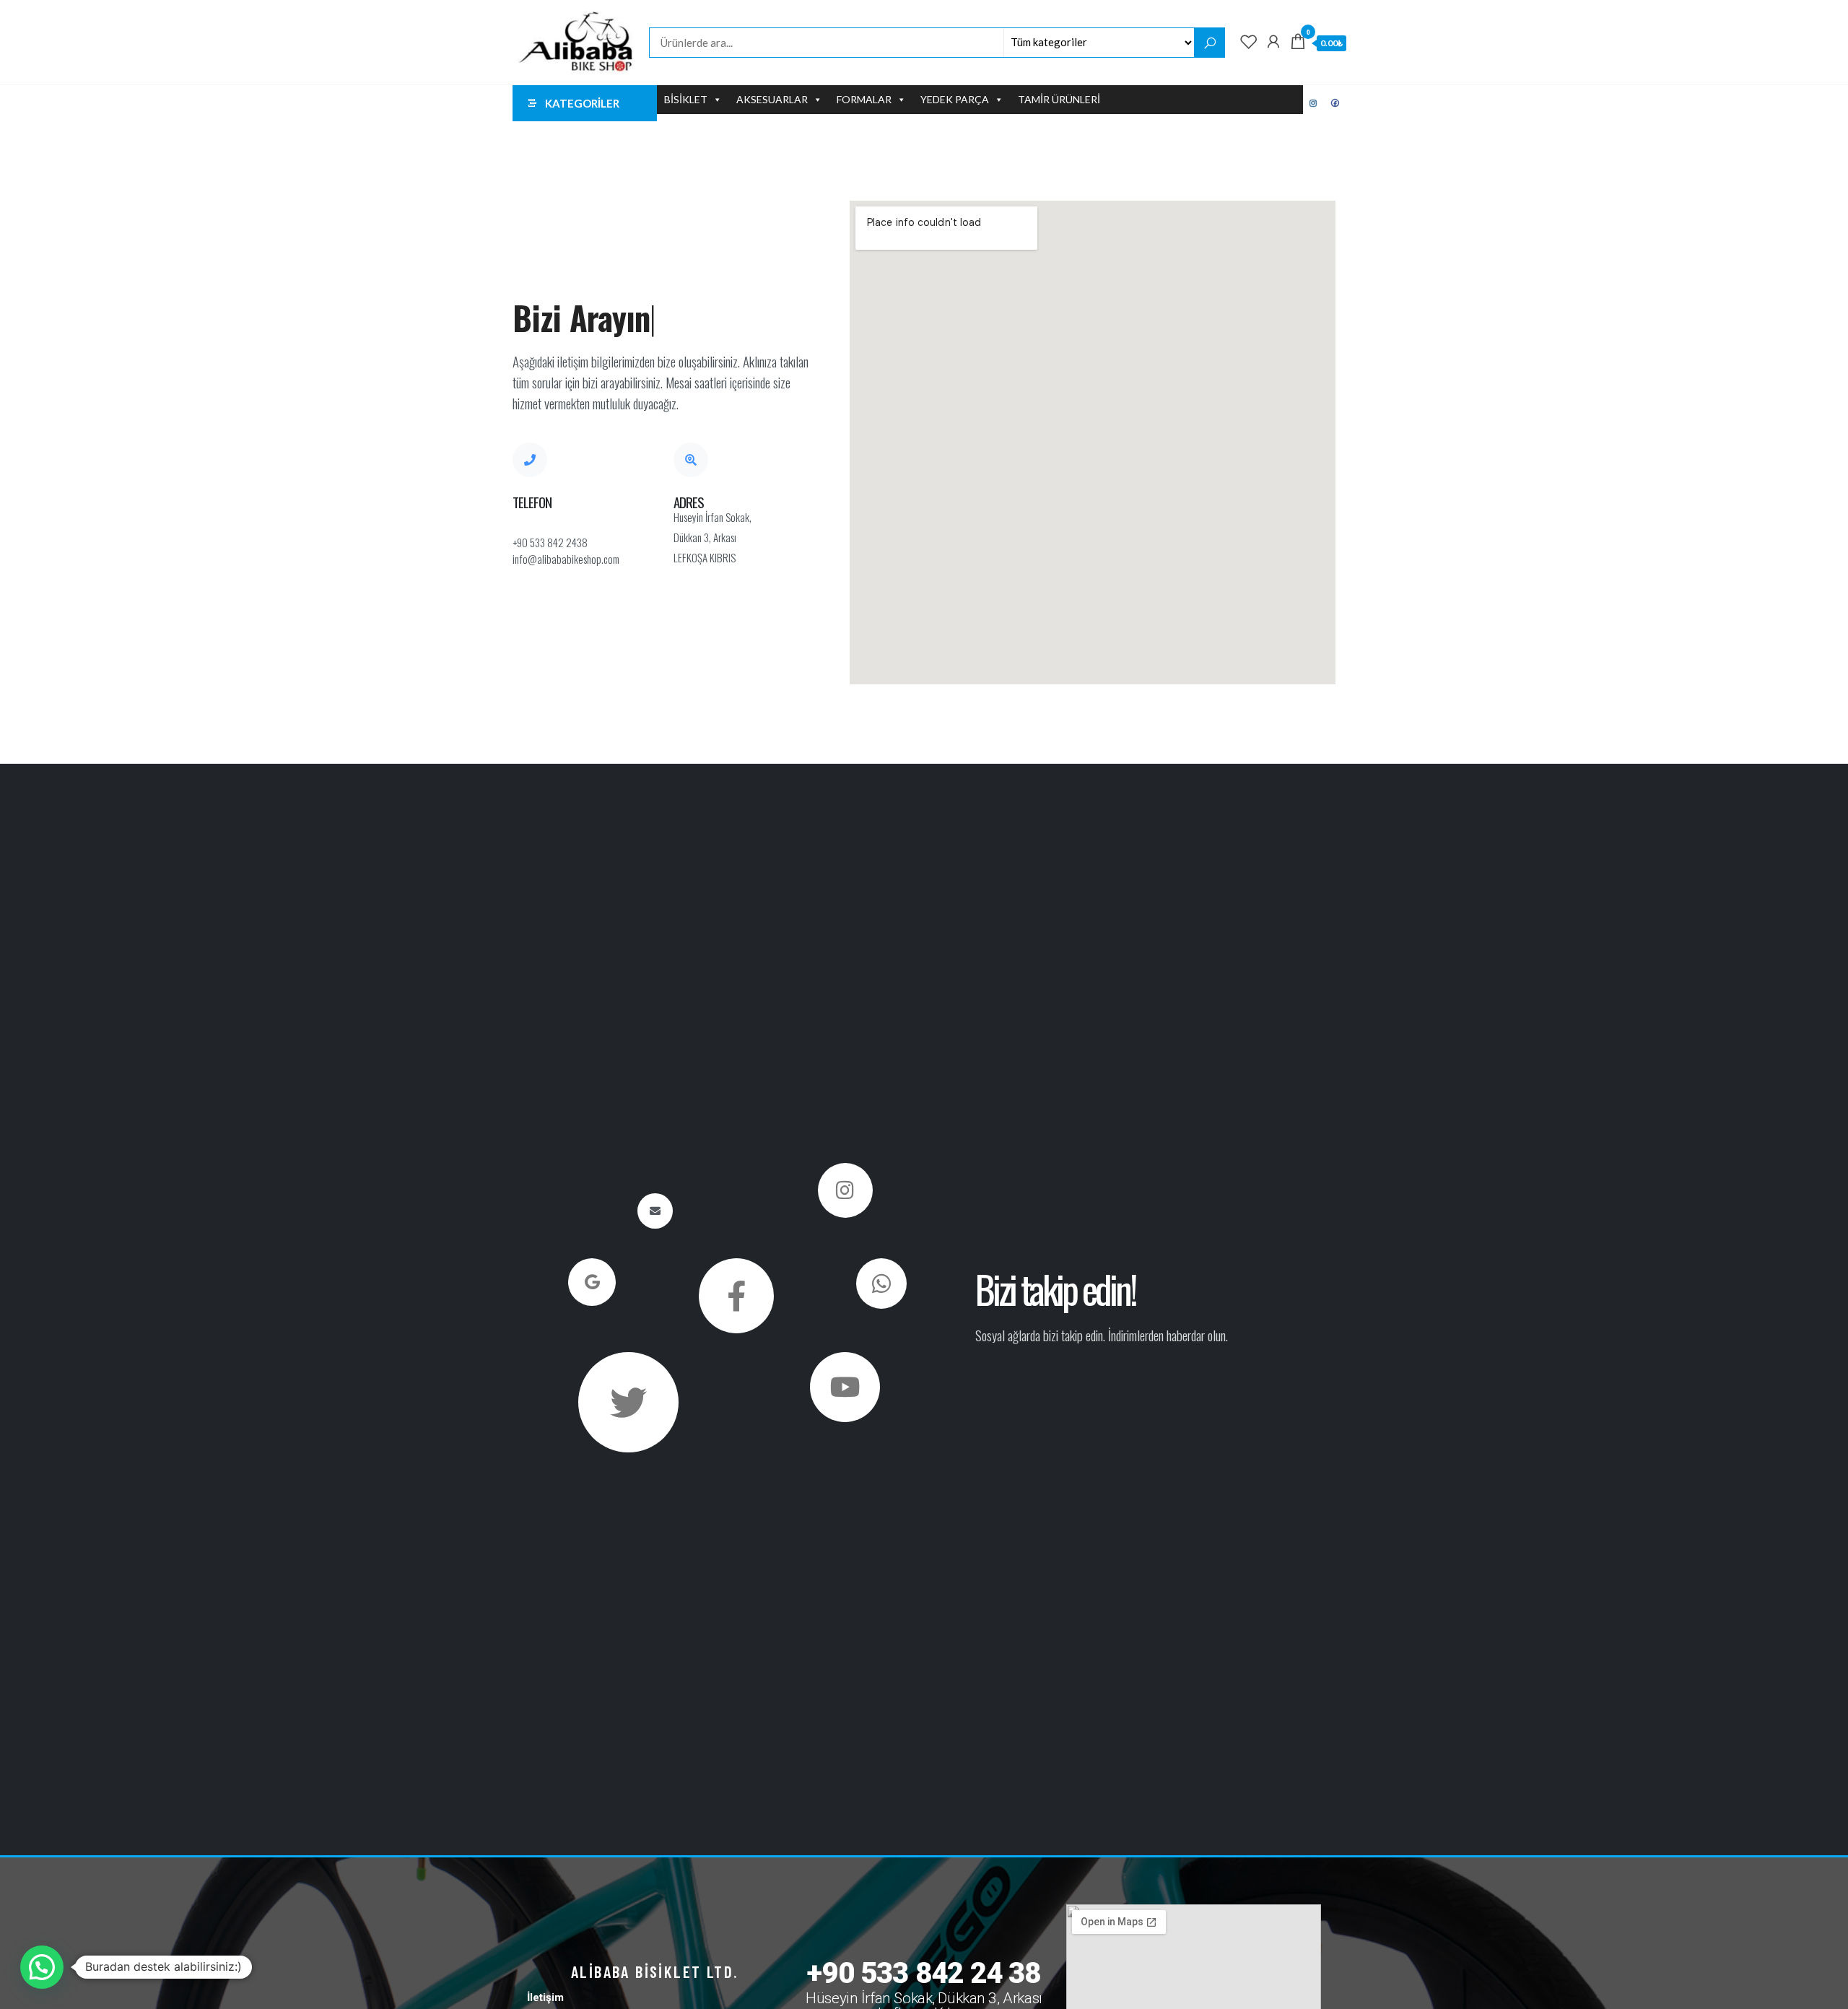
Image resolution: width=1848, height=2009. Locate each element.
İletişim (545, 1997)
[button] (42, 1967)
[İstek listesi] (1249, 41)
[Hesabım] (1273, 41)
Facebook (1335, 103)
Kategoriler (582, 103)
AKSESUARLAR (772, 99)
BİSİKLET (686, 99)
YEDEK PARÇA (955, 99)
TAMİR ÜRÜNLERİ (1059, 99)
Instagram (1314, 103)
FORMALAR (864, 99)
